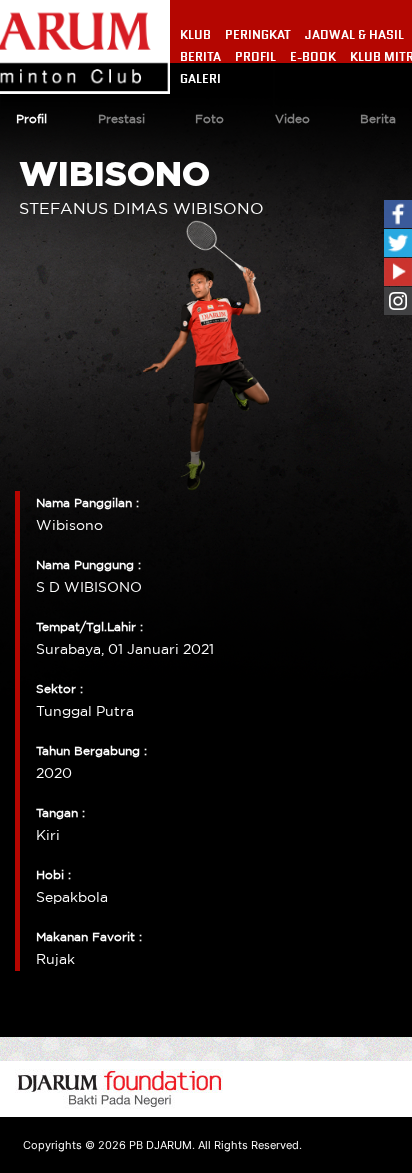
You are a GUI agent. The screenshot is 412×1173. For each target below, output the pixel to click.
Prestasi (121, 119)
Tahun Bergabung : (91, 751)
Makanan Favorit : (89, 937)
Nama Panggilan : (87, 503)
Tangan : (60, 813)
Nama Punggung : (88, 565)
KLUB (195, 35)
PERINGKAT (258, 35)
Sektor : (59, 689)
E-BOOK (313, 57)
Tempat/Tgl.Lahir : (89, 627)
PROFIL (255, 57)
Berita (378, 119)
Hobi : (53, 875)
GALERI (200, 79)
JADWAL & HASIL (354, 35)
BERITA (200, 57)
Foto (209, 119)
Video (292, 119)
